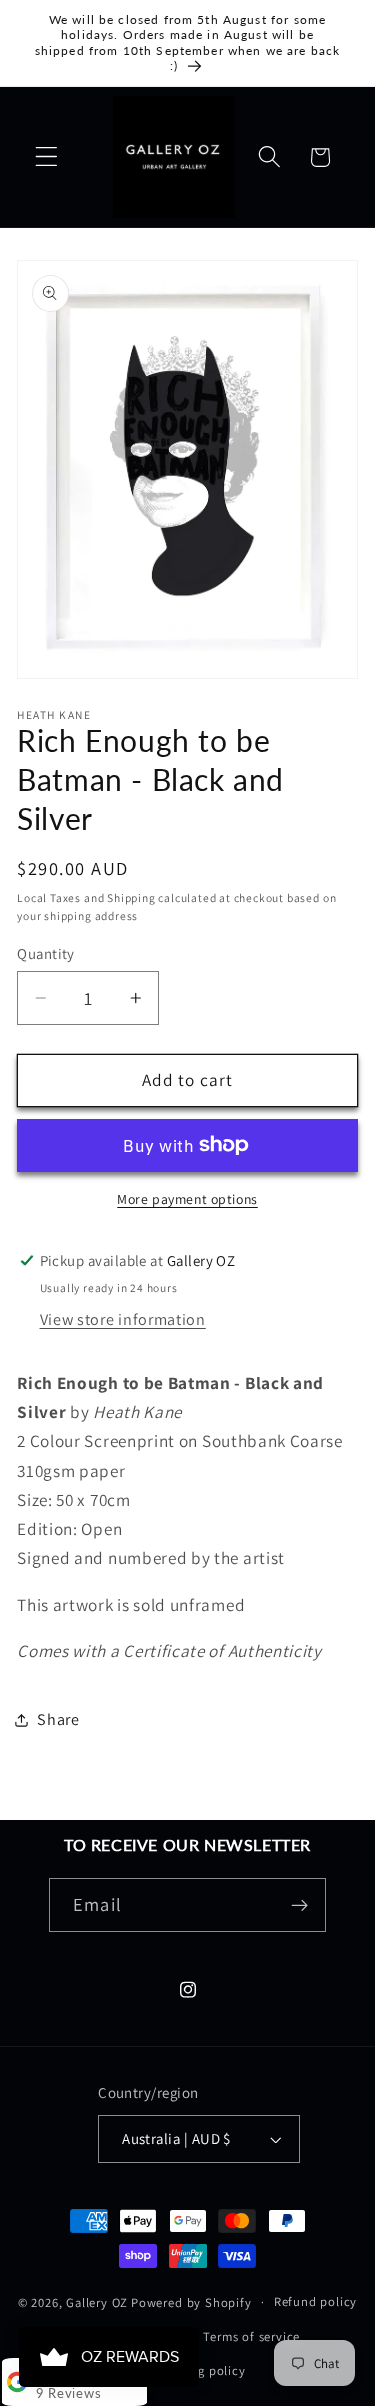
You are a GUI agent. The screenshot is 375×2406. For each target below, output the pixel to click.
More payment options (187, 1199)
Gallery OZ (97, 2301)
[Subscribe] (299, 1905)
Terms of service (251, 2336)
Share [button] (58, 1719)
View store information (123, 1319)
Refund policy (315, 2301)
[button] (46, 157)
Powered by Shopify (191, 2301)
